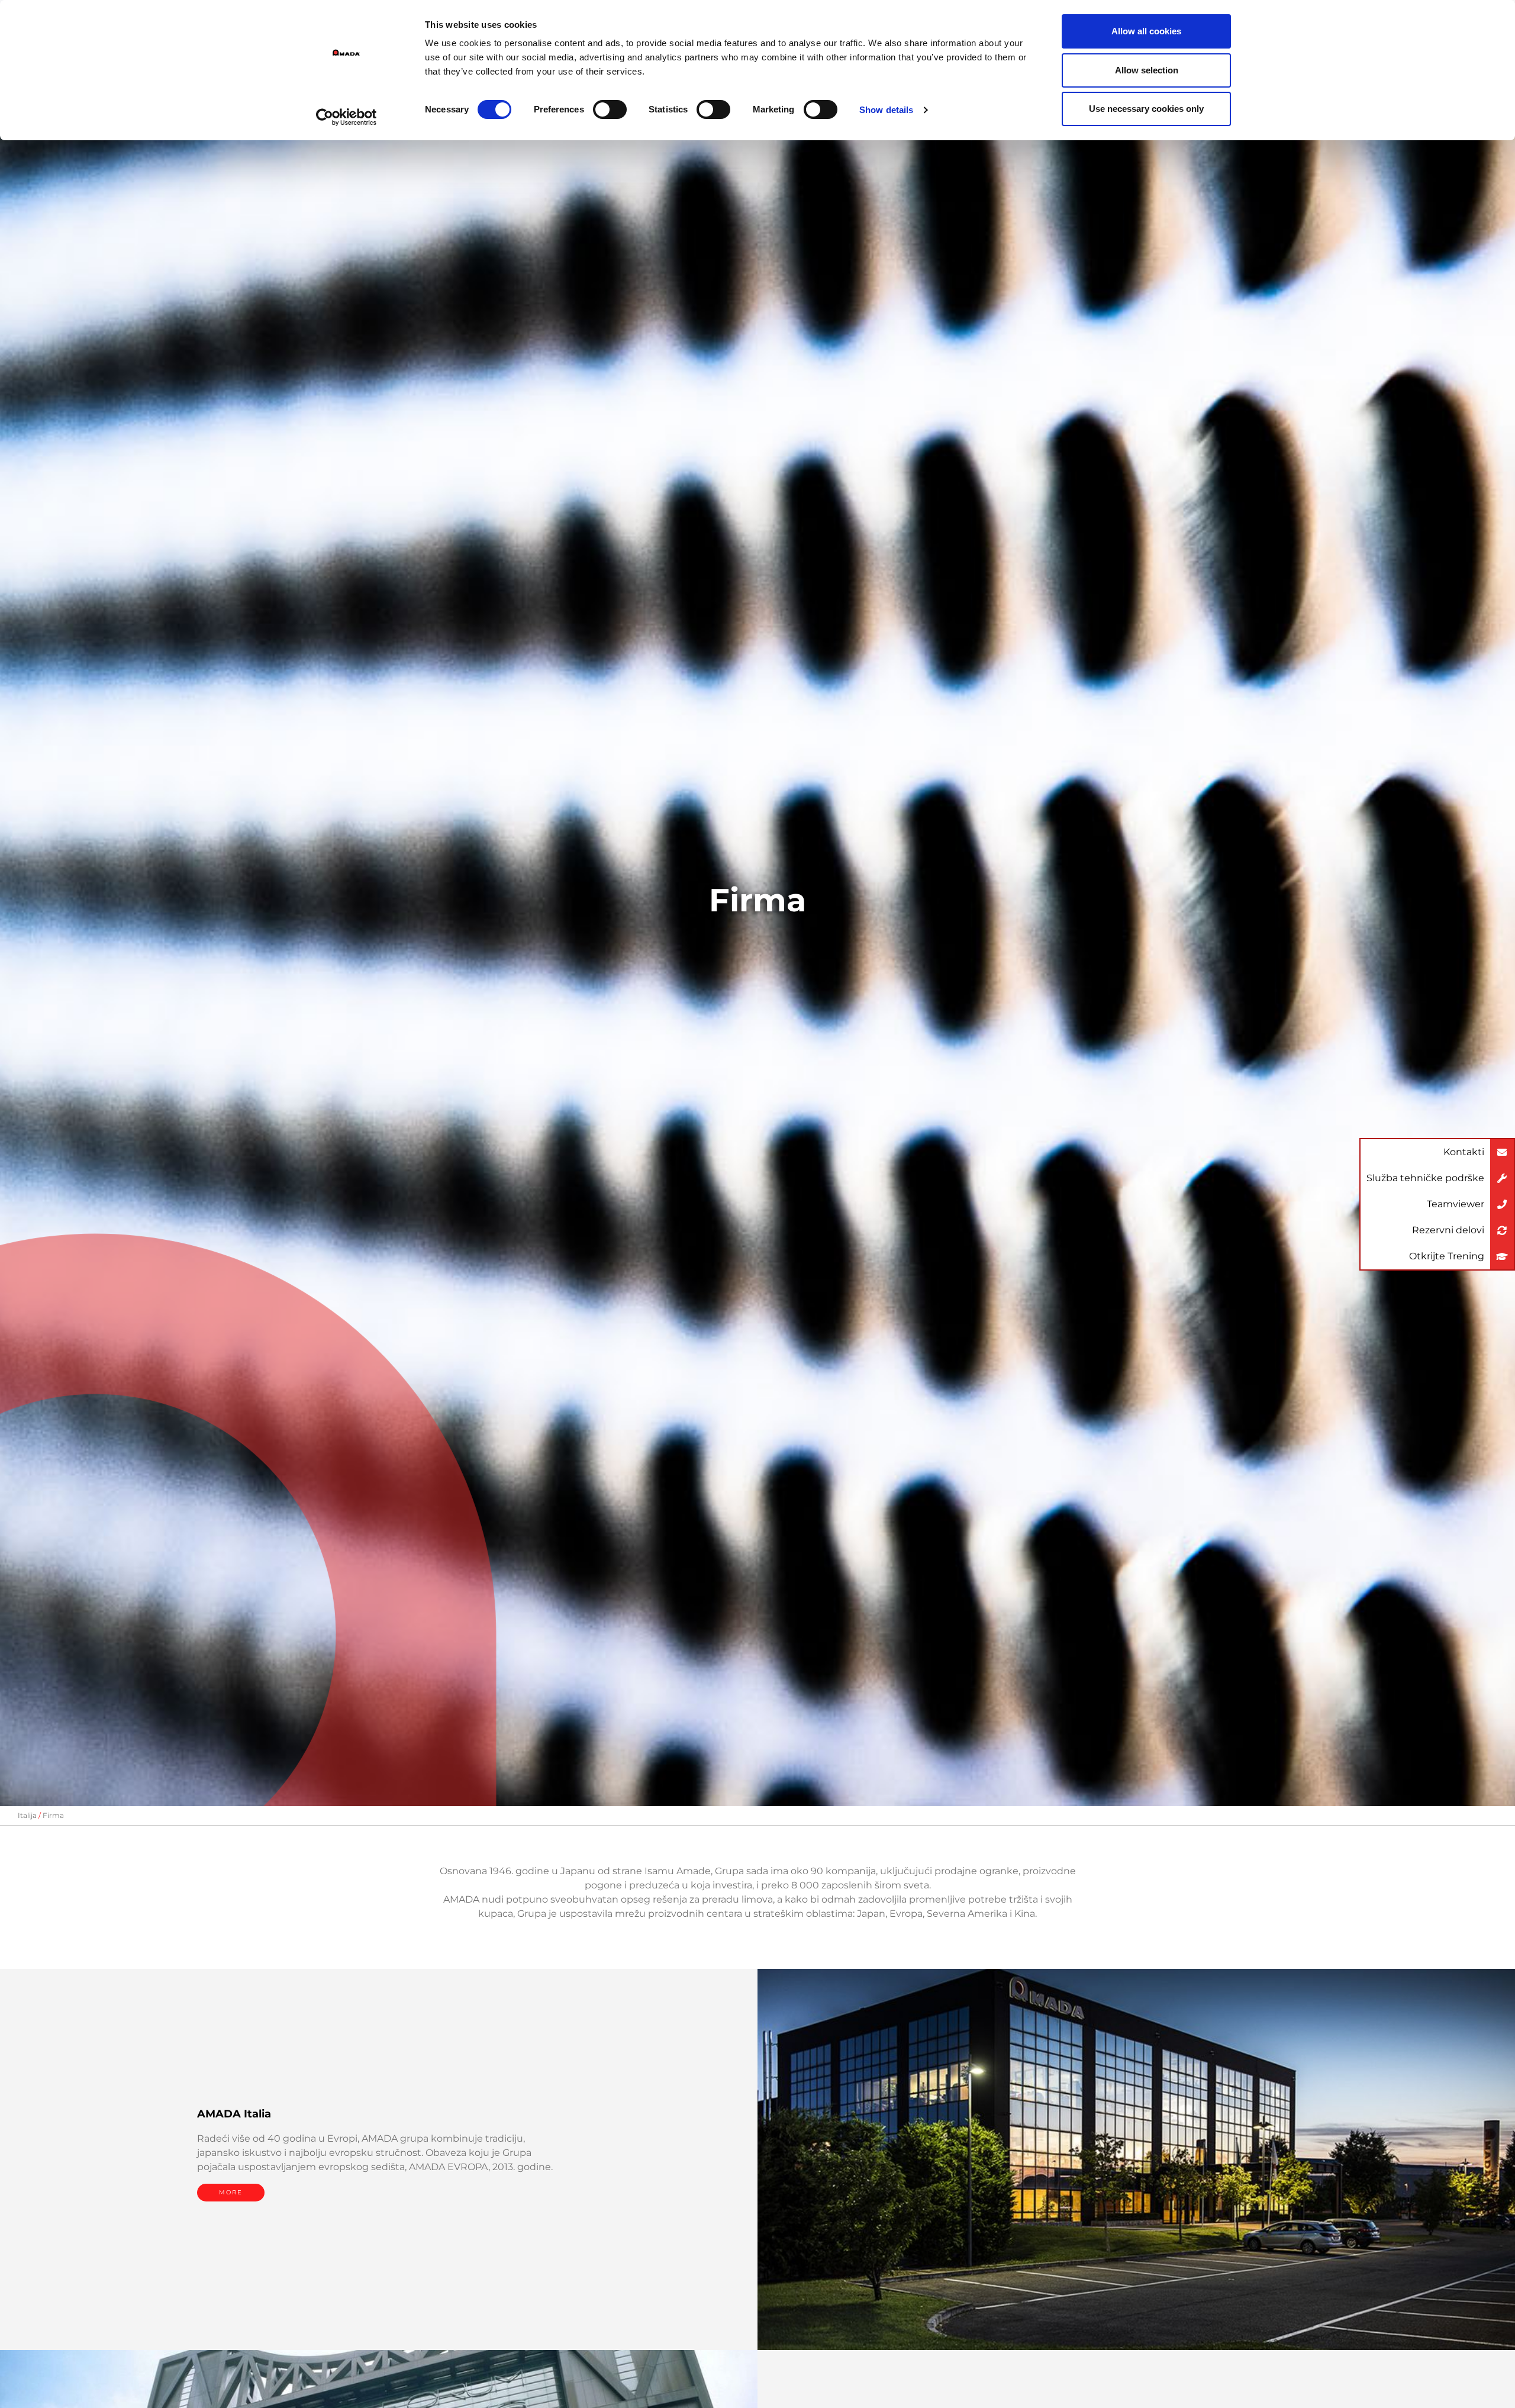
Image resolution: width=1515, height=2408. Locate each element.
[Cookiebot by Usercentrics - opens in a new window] (346, 117)
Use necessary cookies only (1146, 109)
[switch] (610, 109)
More (231, 2192)
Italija (27, 1815)
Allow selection (1147, 70)
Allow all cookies (1146, 31)
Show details (886, 110)
